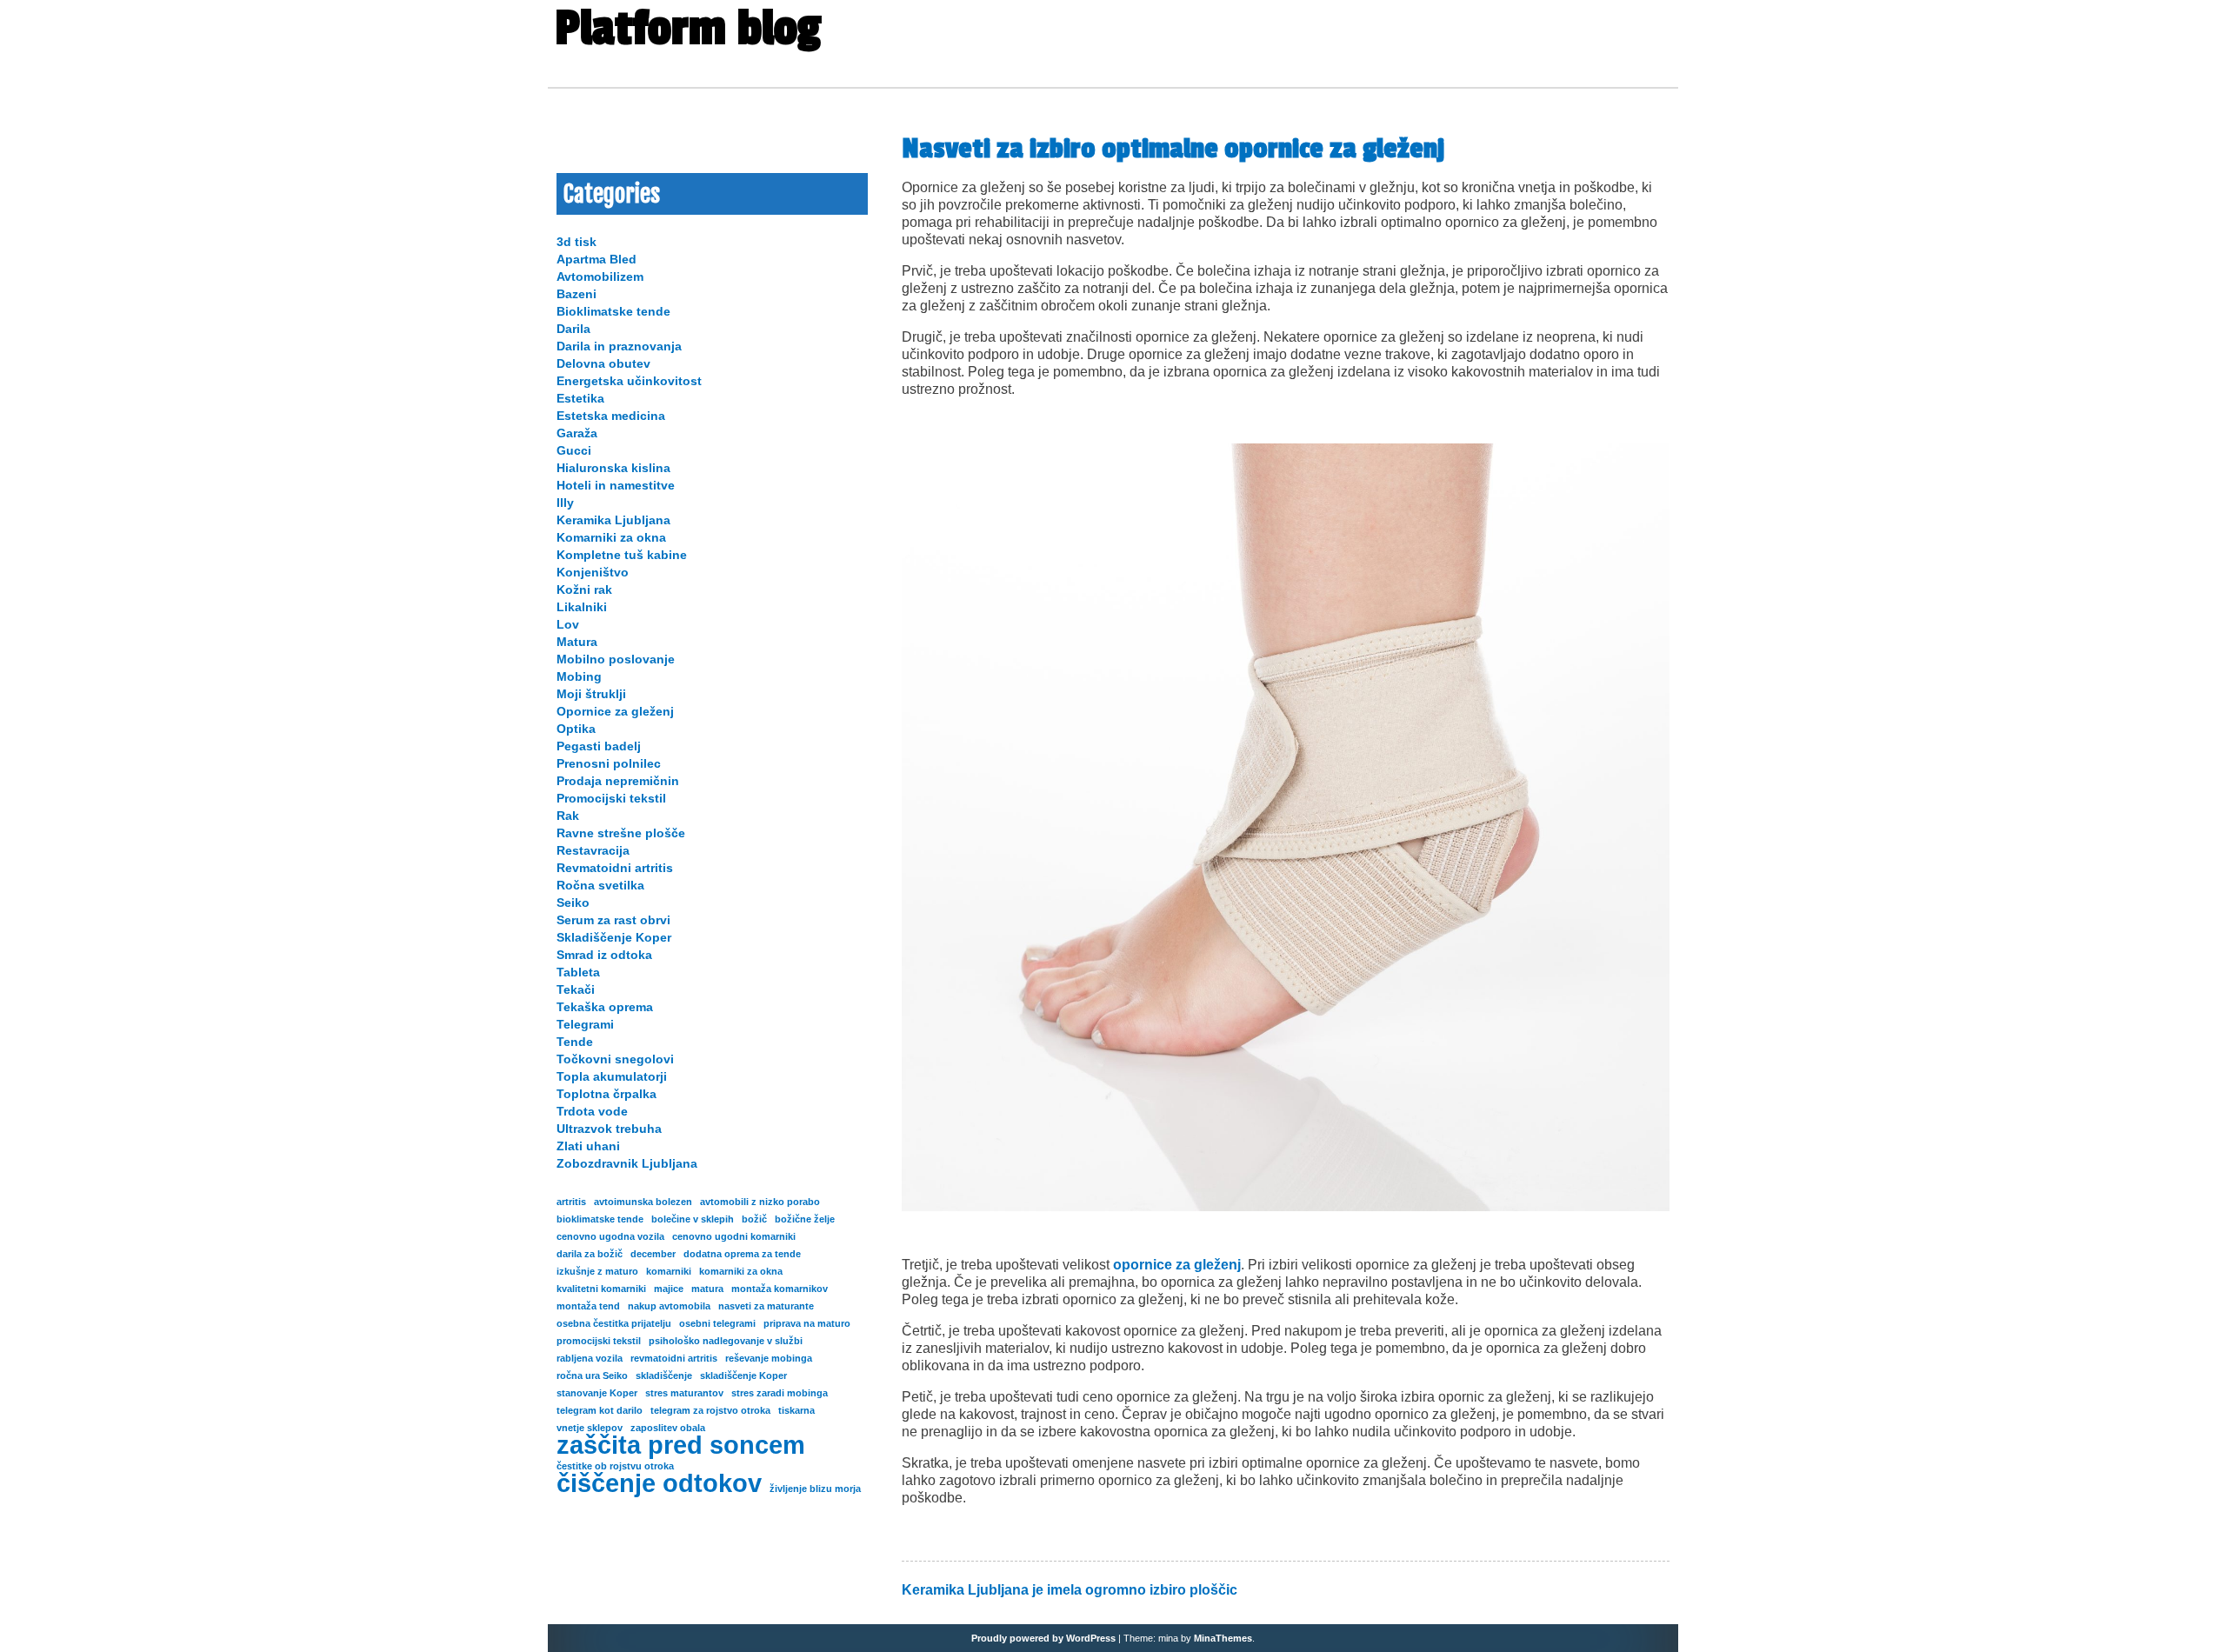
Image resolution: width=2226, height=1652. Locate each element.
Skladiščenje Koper (614, 937)
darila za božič (590, 1254)
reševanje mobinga (769, 1358)
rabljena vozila (590, 1358)
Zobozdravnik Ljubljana (627, 1163)
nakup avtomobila (669, 1306)
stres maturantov (684, 1393)
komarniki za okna (741, 1271)
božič (754, 1219)
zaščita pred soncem (681, 1445)
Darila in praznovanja (619, 346)
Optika (576, 729)
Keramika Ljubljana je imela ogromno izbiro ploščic (1070, 1590)
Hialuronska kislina (613, 468)
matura (707, 1289)
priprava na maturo (807, 1323)
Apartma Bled (596, 259)
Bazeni (576, 294)
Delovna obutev (603, 363)
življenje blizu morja (815, 1489)
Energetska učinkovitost (629, 381)
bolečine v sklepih (693, 1219)
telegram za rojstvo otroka (710, 1410)
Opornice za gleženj (615, 711)
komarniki (669, 1271)
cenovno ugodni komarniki (734, 1236)
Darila (573, 329)
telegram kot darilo (600, 1410)
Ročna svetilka (600, 885)
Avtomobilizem (600, 276)
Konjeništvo (593, 572)
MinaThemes (1223, 1638)
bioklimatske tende (600, 1219)
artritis (571, 1202)
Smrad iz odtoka (604, 955)
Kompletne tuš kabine (622, 555)
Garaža (577, 433)
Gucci (574, 450)
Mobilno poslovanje (616, 659)
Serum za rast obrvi (613, 920)
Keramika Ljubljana (613, 520)
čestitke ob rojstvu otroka (615, 1466)
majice (669, 1289)
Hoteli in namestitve (616, 485)
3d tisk (576, 242)
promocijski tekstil (599, 1341)
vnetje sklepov (590, 1428)
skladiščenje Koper (743, 1376)
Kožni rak (584, 590)
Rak (568, 816)
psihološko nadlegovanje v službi (726, 1341)
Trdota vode (592, 1111)
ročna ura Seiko (592, 1376)
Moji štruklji (591, 694)
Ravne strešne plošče (621, 833)
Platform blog (688, 29)
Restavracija (593, 850)
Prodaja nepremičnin (618, 781)
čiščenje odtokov (659, 1483)
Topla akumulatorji (612, 1076)
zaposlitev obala (668, 1428)
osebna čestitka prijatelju (614, 1323)
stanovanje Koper (597, 1393)
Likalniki (582, 607)
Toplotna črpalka (606, 1094)
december (653, 1254)
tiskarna (796, 1410)
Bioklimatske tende (613, 311)
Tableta (578, 972)
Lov (568, 624)
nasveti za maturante (766, 1306)
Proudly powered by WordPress (1043, 1638)
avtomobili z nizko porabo (760, 1202)
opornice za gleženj (1177, 1265)
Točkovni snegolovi (615, 1059)
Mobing (579, 676)
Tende (575, 1042)
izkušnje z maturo (597, 1271)
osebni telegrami (717, 1323)
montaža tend (588, 1306)
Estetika (580, 398)
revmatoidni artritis (674, 1358)
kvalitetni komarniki (601, 1289)
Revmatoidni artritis (615, 868)
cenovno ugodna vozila (610, 1236)
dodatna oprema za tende (742, 1254)
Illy (565, 503)
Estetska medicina (611, 416)
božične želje (805, 1219)
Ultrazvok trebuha (609, 1129)
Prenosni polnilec (609, 763)
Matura (577, 642)
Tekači (576, 989)
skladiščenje (664, 1376)
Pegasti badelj (599, 746)
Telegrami (585, 1024)
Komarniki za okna (611, 537)
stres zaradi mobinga (780, 1393)
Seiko (573, 903)
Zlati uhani (588, 1146)
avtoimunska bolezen (643, 1202)
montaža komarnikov (780, 1289)
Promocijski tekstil (611, 798)
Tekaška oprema (605, 1007)
